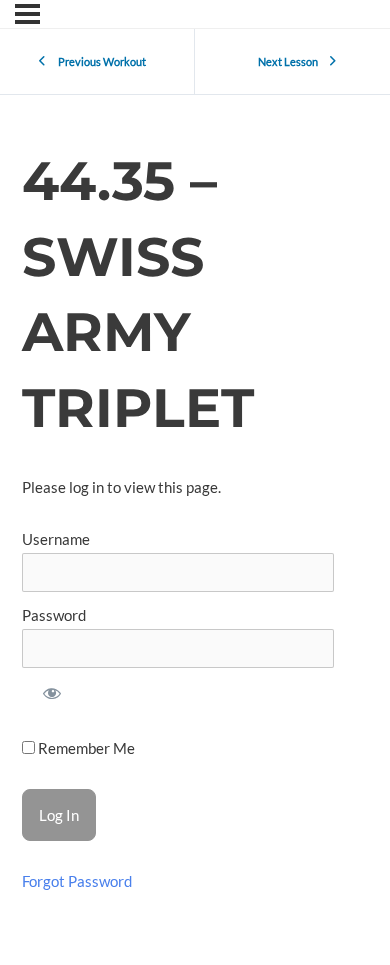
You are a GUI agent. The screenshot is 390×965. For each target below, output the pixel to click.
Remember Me (85, 748)
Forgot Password (77, 881)
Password (54, 615)
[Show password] (51, 696)
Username (56, 539)
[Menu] (27, 14)
